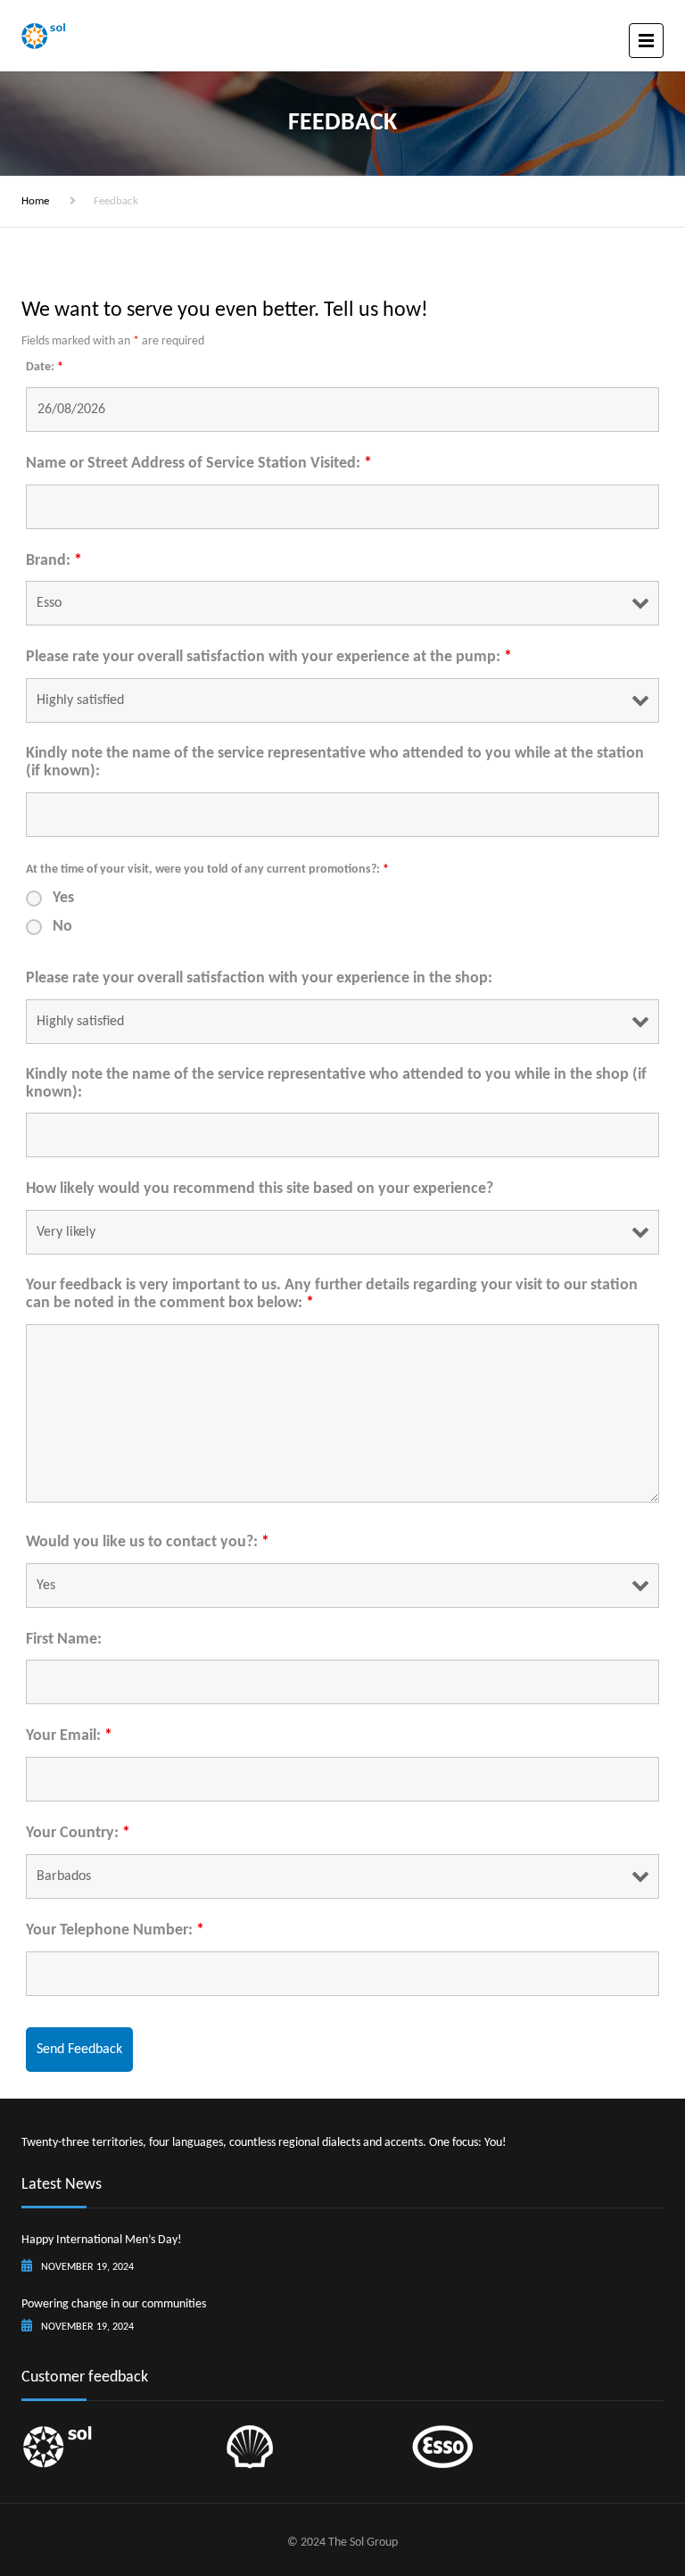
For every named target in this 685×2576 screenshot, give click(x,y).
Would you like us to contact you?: (148, 1542)
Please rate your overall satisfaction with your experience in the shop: (259, 978)
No (62, 927)
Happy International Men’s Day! (102, 2240)
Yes (63, 898)
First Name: (64, 1640)
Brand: (54, 561)
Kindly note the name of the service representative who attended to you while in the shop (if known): (336, 1084)
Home (35, 201)
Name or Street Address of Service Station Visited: (199, 464)
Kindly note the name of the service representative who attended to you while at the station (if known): (335, 762)
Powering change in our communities (114, 2304)
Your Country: (78, 1833)
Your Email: (69, 1736)
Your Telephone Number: (115, 1930)
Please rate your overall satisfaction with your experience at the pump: (269, 657)
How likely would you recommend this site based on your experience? (260, 1189)
